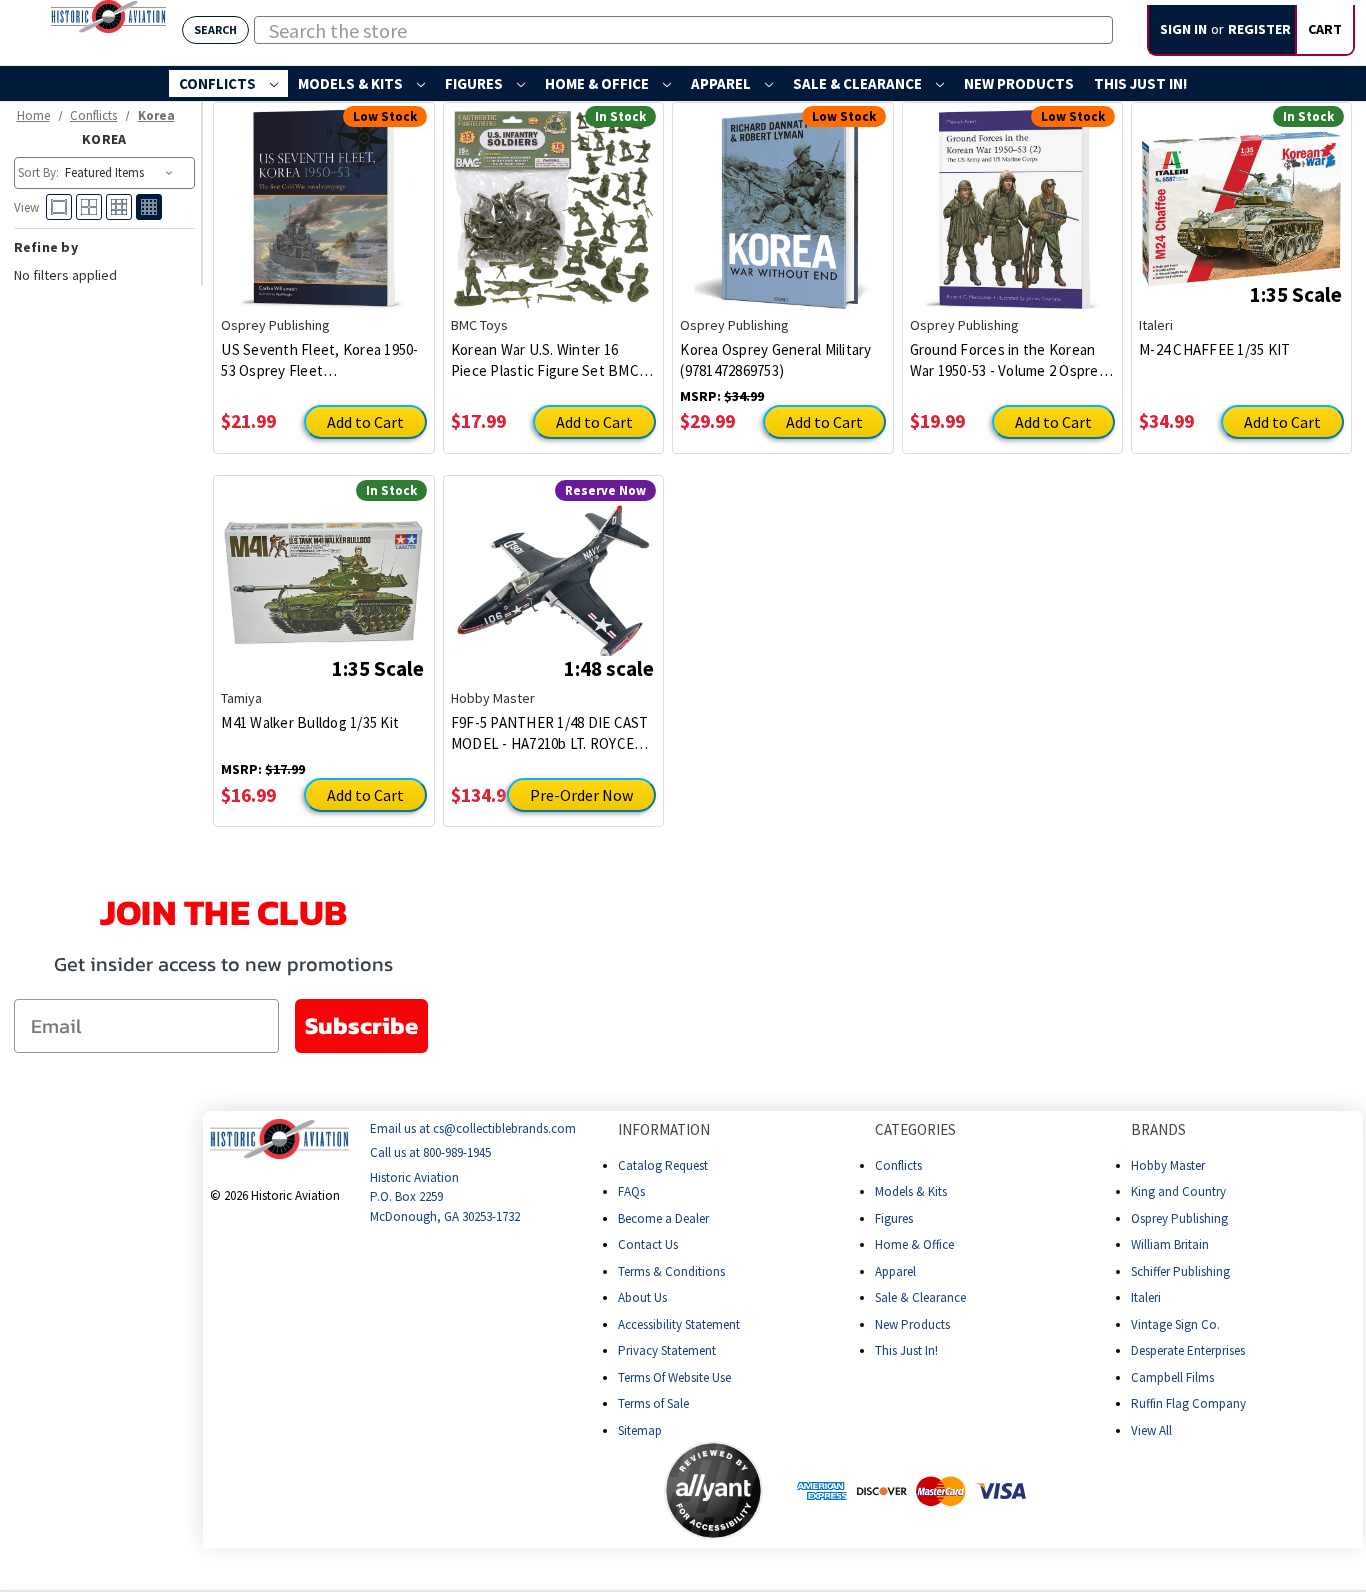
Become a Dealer (663, 1218)
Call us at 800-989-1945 (430, 1153)
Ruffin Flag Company (1188, 1403)
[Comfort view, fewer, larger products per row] (59, 207)
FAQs (631, 1191)
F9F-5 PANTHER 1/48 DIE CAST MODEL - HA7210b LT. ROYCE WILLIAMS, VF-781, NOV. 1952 (550, 733)
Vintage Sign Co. (1175, 1324)
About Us (642, 1297)
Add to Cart (365, 422)
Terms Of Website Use (674, 1377)
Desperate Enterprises (1188, 1350)
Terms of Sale (653, 1403)
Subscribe (361, 1025)
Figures (475, 83)
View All (1151, 1430)
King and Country (1178, 1191)
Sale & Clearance (859, 83)
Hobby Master (1168, 1165)
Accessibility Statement (679, 1324)
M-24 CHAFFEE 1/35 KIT (1214, 349)
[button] (585, 1491)
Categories (915, 1129)
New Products (1019, 83)
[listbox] (120, 173)
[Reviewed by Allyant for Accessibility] (713, 1490)
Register (1259, 29)
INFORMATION (664, 1129)
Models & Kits (352, 83)
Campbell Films (1172, 1377)
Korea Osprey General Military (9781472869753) (775, 360)
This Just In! (1140, 83)
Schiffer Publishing (1180, 1271)
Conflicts (219, 83)
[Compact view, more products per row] (119, 207)
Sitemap (640, 1430)
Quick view (269, 187)
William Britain (1170, 1244)
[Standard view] (89, 207)
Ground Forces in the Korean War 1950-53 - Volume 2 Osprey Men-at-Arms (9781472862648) (1008, 360)
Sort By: (38, 172)
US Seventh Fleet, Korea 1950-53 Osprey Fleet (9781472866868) (319, 360)
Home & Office (598, 83)
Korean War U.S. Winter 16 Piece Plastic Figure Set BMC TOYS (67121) (545, 360)
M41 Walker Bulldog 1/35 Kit (310, 722)
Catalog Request (663, 1165)
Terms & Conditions (671, 1271)
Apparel (722, 83)
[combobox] (683, 30)
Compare (374, 180)
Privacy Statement (667, 1350)
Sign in (1183, 29)
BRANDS (1158, 1129)
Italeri (1146, 1297)
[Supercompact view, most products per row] (149, 207)
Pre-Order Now (581, 795)
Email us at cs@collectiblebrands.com (473, 1128)
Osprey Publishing (1179, 1218)
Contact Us (648, 1244)
